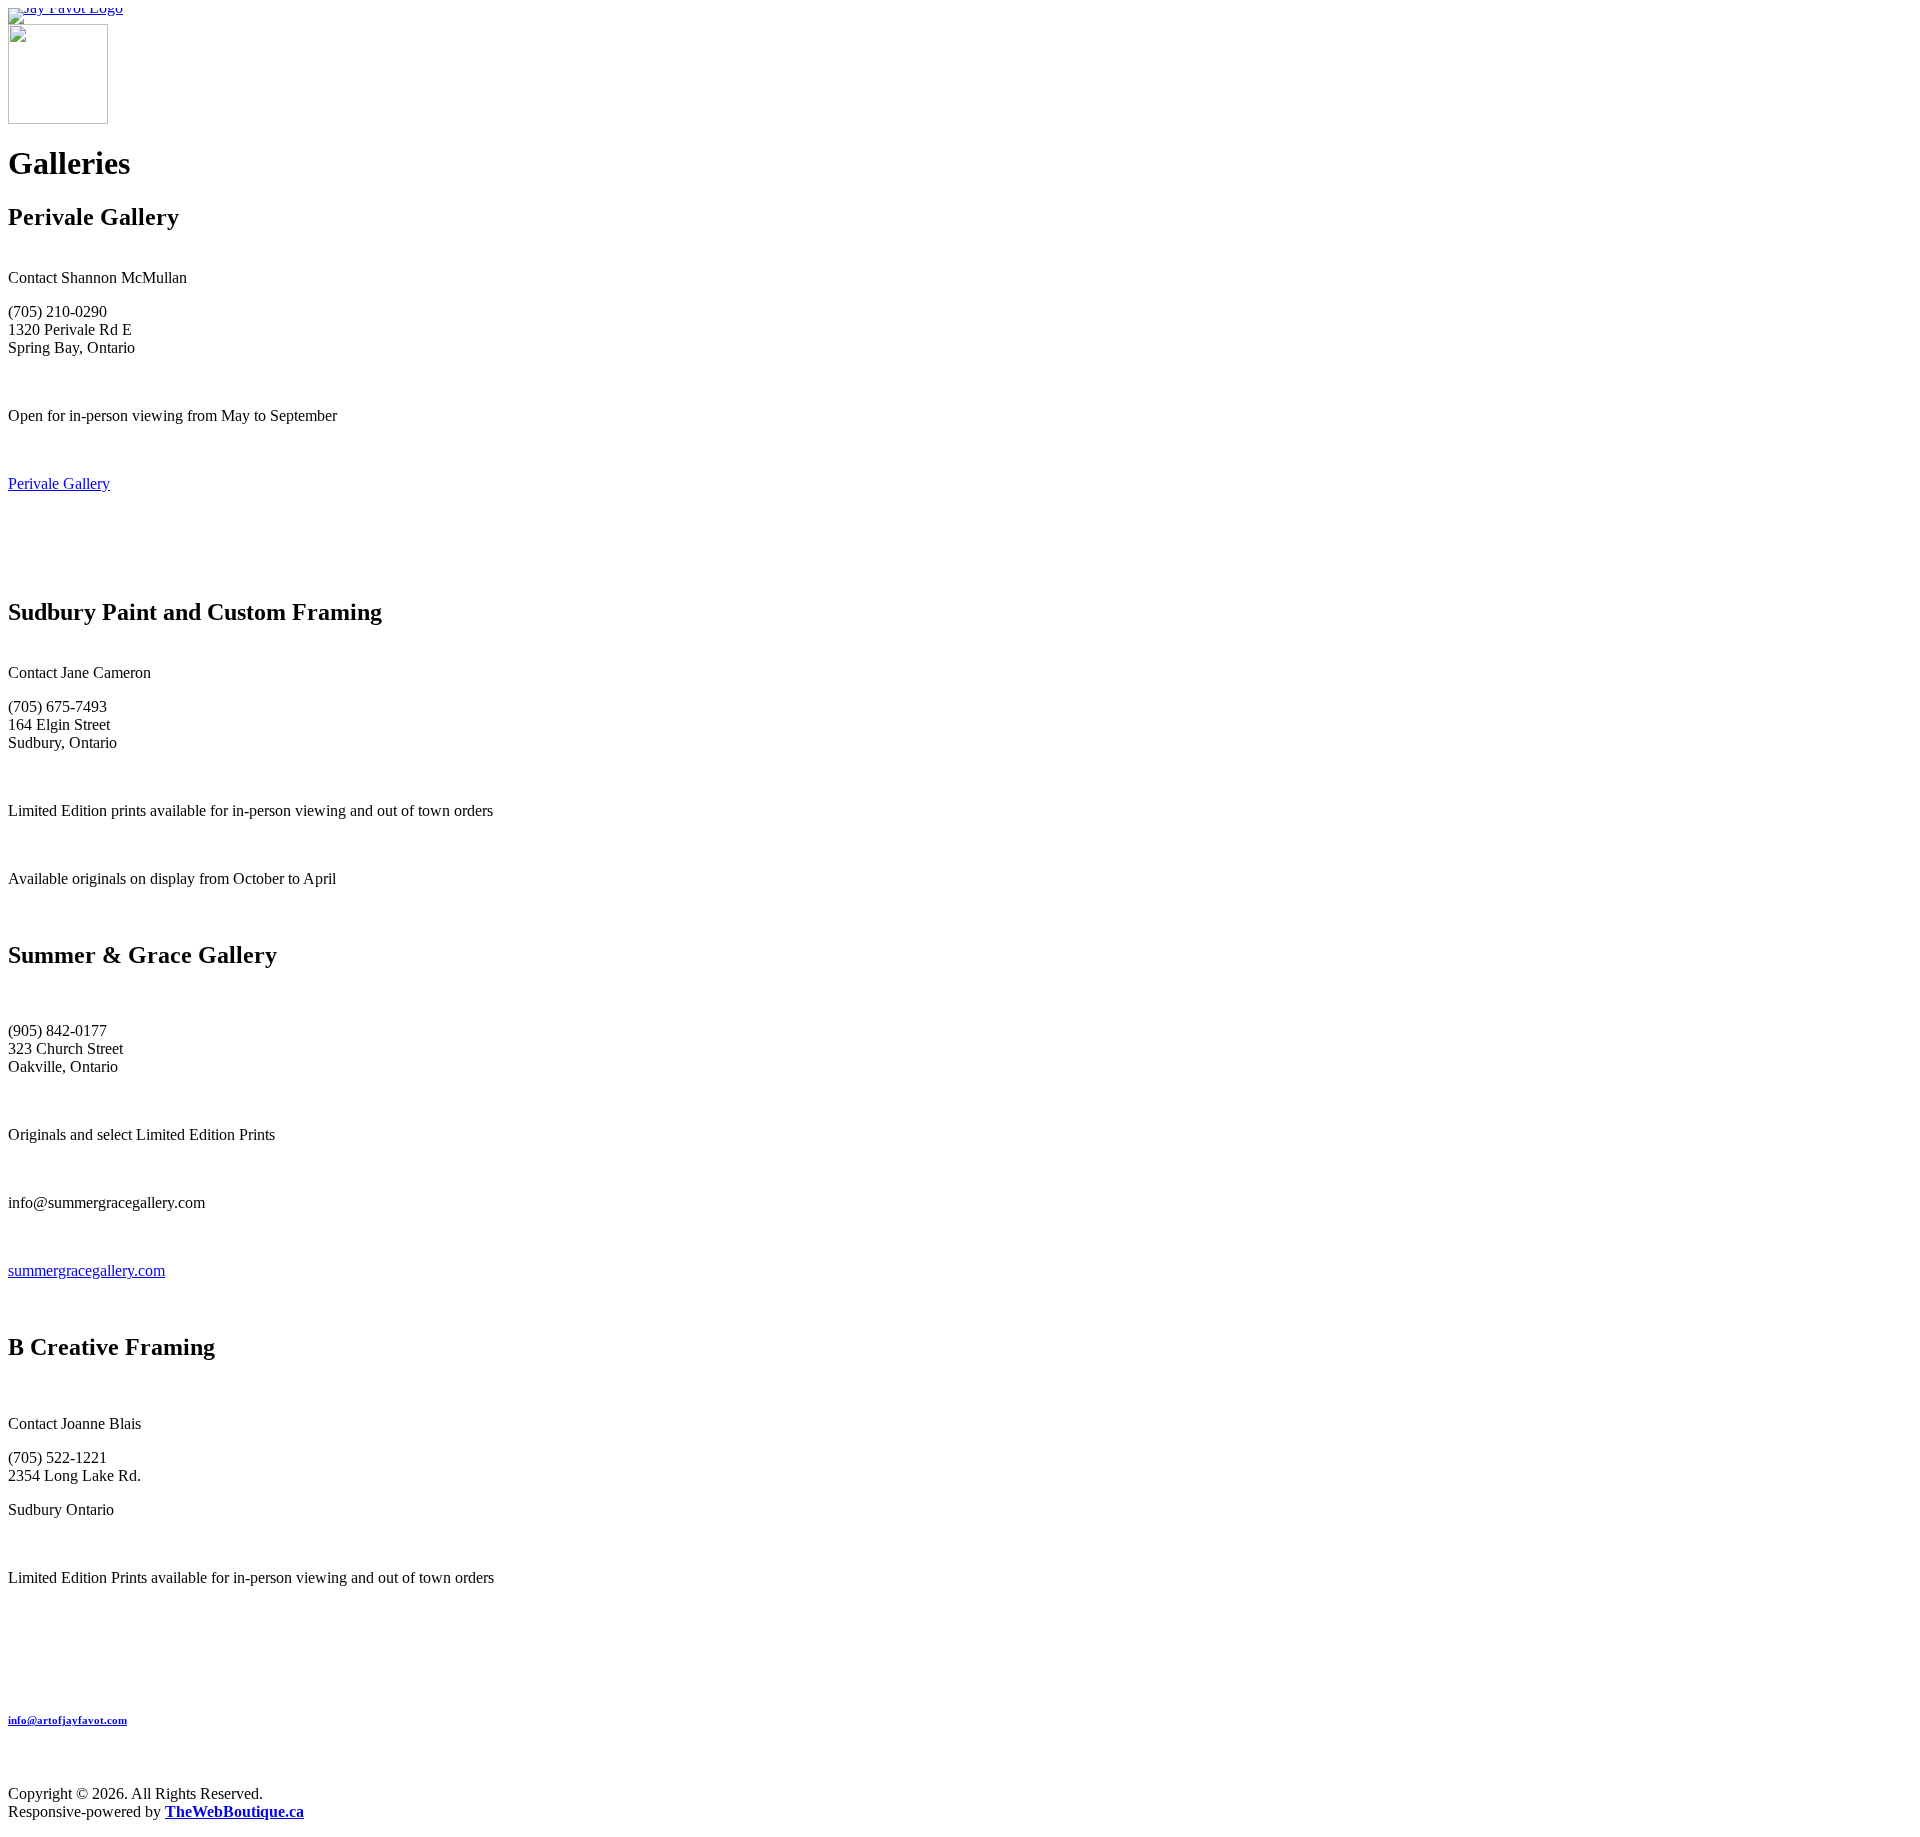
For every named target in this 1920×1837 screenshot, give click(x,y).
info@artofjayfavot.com (67, 1720)
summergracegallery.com (86, 1270)
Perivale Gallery (59, 483)
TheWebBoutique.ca (234, 1811)
